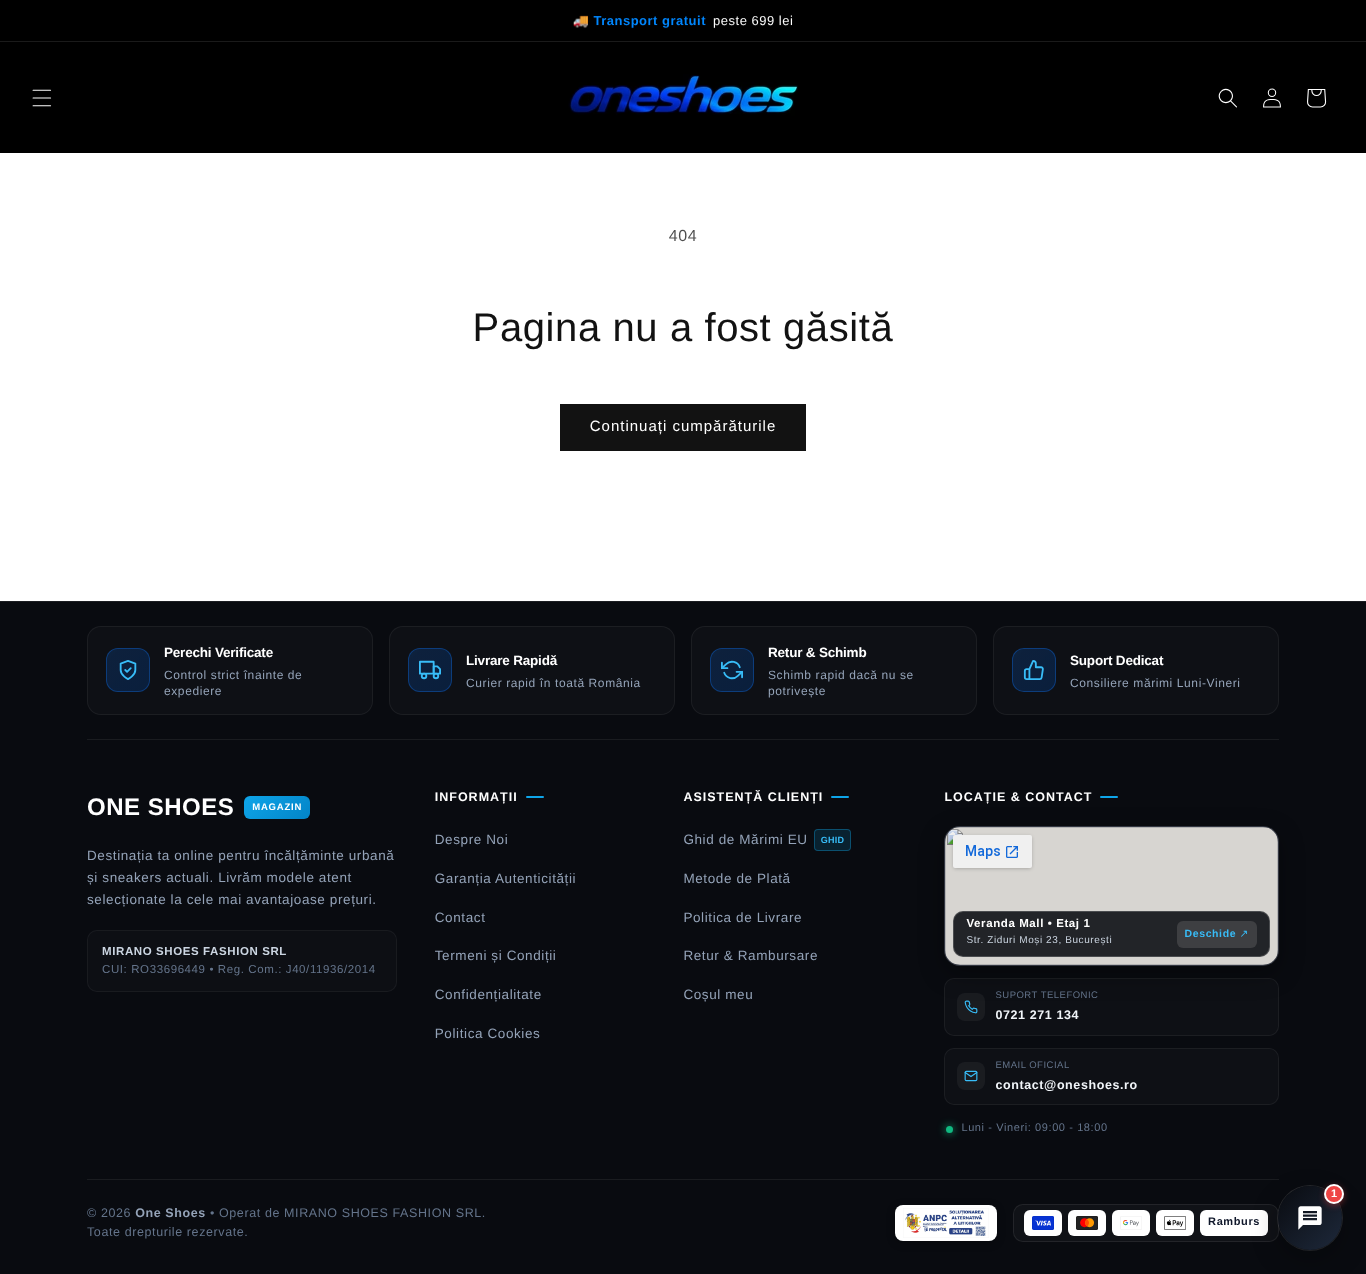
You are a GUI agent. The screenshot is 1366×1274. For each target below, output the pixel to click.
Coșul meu (718, 994)
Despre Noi (472, 839)
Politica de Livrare (742, 917)
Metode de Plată (736, 878)
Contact (460, 917)
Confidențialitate (488, 994)
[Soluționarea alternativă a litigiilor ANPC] (946, 1223)
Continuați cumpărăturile (683, 426)
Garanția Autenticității (505, 878)
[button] (42, 98)
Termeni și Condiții (496, 955)
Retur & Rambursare (750, 955)
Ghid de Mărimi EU (763, 839)
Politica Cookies (488, 1033)
